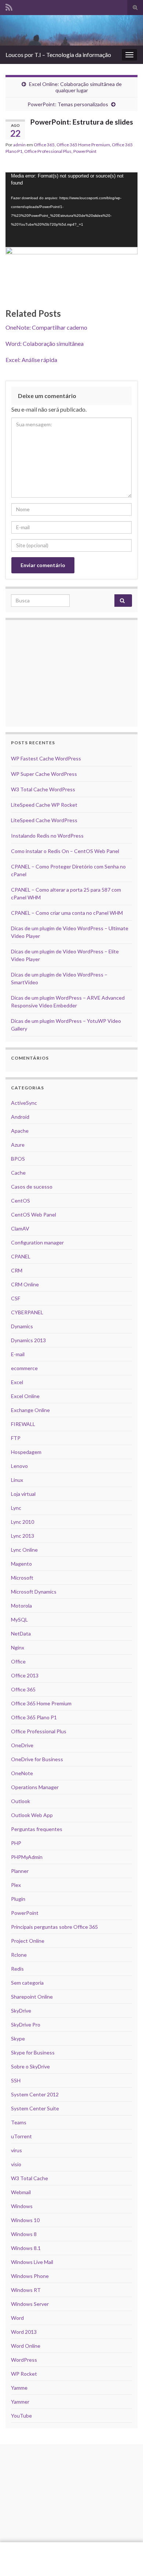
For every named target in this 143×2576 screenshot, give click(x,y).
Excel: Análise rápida (31, 360)
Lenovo (19, 1466)
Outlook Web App (32, 1815)
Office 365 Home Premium (83, 145)
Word (17, 2318)
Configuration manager (37, 1242)
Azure (18, 1145)
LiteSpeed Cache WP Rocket (44, 805)
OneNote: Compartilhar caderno (46, 327)
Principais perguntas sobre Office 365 (54, 1927)
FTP (16, 1438)
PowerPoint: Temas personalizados (68, 104)
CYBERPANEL (27, 1312)
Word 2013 (24, 2332)
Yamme (19, 2388)
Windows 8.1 (26, 2248)
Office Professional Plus (48, 151)
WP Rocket (24, 2374)
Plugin (18, 1899)
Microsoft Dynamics (34, 1592)
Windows (22, 2206)
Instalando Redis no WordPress (47, 836)
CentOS (21, 1201)
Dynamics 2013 (28, 1340)
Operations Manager (35, 1787)
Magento (21, 1564)
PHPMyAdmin (27, 1857)
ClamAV (20, 1228)
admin (19, 145)
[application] (71, 210)
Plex (16, 1885)
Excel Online (25, 1396)
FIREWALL (23, 1424)
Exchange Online (30, 1410)
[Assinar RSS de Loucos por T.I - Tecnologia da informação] (9, 6)
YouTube (21, 2416)
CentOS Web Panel (34, 1214)
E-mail (18, 1354)
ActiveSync (24, 1103)
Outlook (21, 1801)
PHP (16, 1843)
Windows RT (26, 2290)
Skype (18, 2038)
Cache (18, 1173)
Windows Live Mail (32, 2262)
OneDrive (22, 1745)
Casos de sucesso (32, 1187)
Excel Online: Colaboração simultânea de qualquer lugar (75, 87)
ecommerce (24, 1368)
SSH (16, 2080)
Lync (16, 1508)
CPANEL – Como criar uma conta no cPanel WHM (67, 913)
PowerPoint (85, 151)
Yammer (20, 2402)
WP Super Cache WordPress (44, 774)
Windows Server (30, 2304)
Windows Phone (30, 2276)
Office (18, 1661)
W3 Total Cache (30, 2178)
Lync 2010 (23, 1522)
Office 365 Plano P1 (34, 1717)
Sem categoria (27, 1983)
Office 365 (44, 145)
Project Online (28, 1941)
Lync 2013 (23, 1536)
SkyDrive (21, 2011)
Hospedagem (26, 1452)
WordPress (24, 2360)
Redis (17, 1969)
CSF (16, 1298)
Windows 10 (25, 2220)
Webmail (21, 2192)
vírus (16, 2150)
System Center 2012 (35, 2094)
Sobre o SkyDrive (30, 2066)
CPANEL (21, 1256)
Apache (20, 1131)
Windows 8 (24, 2234)
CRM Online (25, 1284)
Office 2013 (25, 1675)
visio (16, 2164)
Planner (20, 1871)
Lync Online (24, 1550)
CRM (17, 1270)
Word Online (26, 2346)
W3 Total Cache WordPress (43, 789)
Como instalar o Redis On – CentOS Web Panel (65, 851)
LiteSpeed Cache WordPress (44, 820)
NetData (21, 1633)
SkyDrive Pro (26, 2025)
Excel (17, 1382)
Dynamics (22, 1326)
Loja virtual (23, 1494)
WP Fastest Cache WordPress (46, 758)
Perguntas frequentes (37, 1829)
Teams (19, 2122)
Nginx (18, 1647)
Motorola (21, 1606)
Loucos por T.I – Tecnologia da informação (58, 55)
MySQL (19, 1620)
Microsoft (22, 1578)
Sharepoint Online (32, 1997)
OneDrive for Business (37, 1759)
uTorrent (21, 2136)
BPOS (18, 1159)
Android (20, 1117)
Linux (17, 1480)
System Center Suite (35, 2108)
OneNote (22, 1773)
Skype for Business (33, 2052)
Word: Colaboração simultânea (45, 343)
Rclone (19, 1955)
